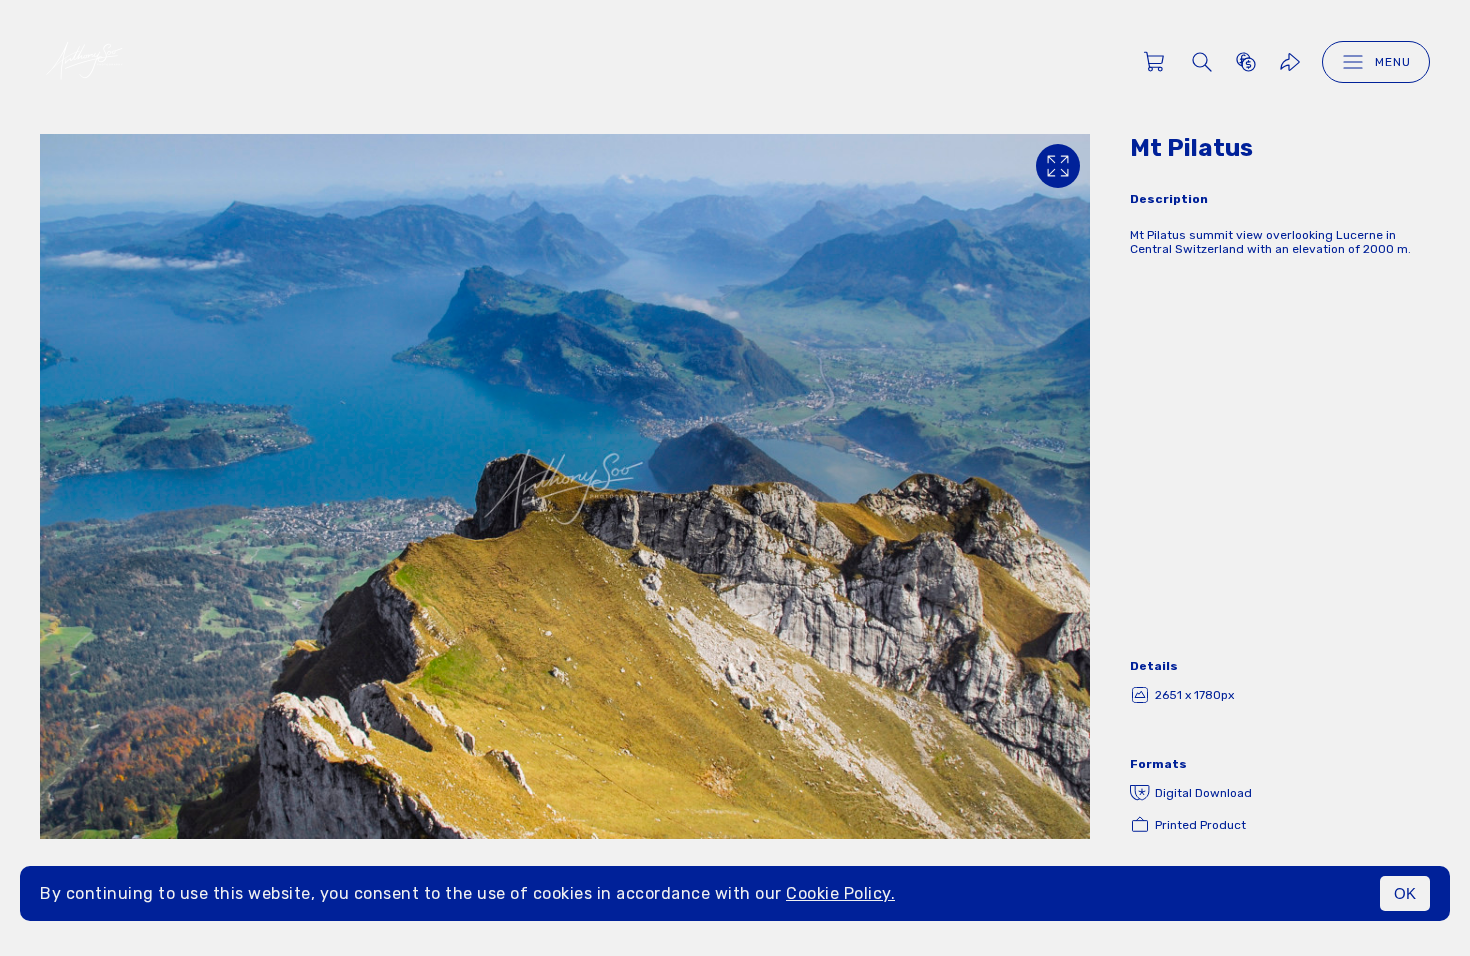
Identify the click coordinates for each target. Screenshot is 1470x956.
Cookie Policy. (840, 893)
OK (1405, 893)
